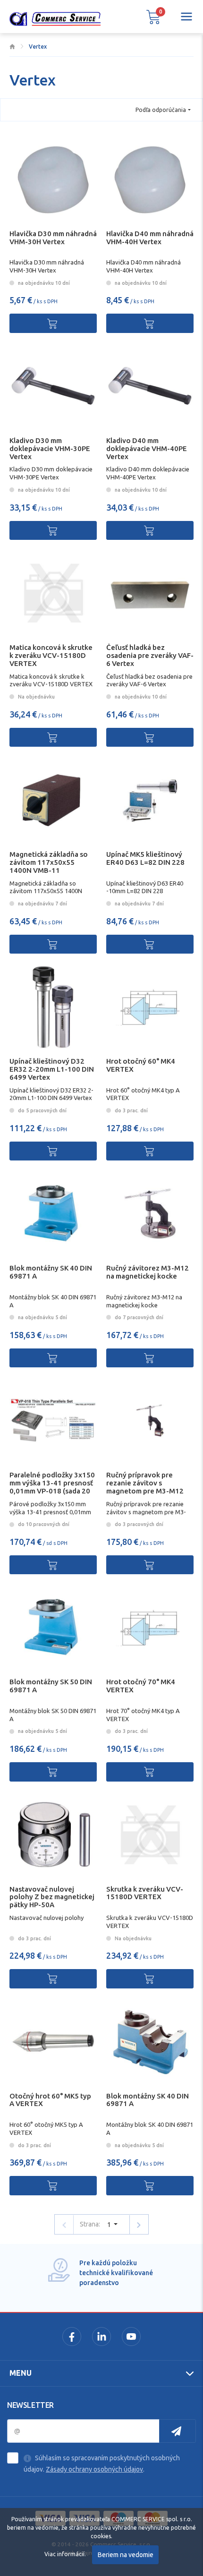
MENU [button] (21, 2373)
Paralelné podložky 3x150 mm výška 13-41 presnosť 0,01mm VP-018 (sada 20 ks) (52, 1487)
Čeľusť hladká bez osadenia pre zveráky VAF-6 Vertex (150, 655)
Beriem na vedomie (126, 2555)
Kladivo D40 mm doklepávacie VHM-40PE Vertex (147, 448)
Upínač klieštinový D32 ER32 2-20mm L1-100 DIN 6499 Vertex (52, 1069)
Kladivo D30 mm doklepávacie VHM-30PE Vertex (50, 448)
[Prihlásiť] (178, 2431)
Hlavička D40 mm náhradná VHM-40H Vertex (150, 238)
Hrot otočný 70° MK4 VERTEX (141, 1686)
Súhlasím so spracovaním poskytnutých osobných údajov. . (102, 2464)
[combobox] (163, 110)
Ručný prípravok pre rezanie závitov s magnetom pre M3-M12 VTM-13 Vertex (145, 1487)
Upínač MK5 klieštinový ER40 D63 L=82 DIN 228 (145, 858)
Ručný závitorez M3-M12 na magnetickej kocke (148, 1272)
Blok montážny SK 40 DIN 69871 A (51, 1272)
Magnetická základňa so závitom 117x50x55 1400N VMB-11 (49, 862)
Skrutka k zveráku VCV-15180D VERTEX (145, 1893)
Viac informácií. (65, 2554)
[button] (153, 17)
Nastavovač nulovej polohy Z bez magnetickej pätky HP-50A (52, 1897)
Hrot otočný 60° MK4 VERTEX (141, 1065)
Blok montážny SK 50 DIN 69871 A (51, 1686)
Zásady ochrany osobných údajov (94, 2469)
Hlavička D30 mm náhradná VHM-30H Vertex (53, 238)
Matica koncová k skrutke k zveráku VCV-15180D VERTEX (51, 655)
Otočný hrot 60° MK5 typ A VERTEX (50, 2100)
